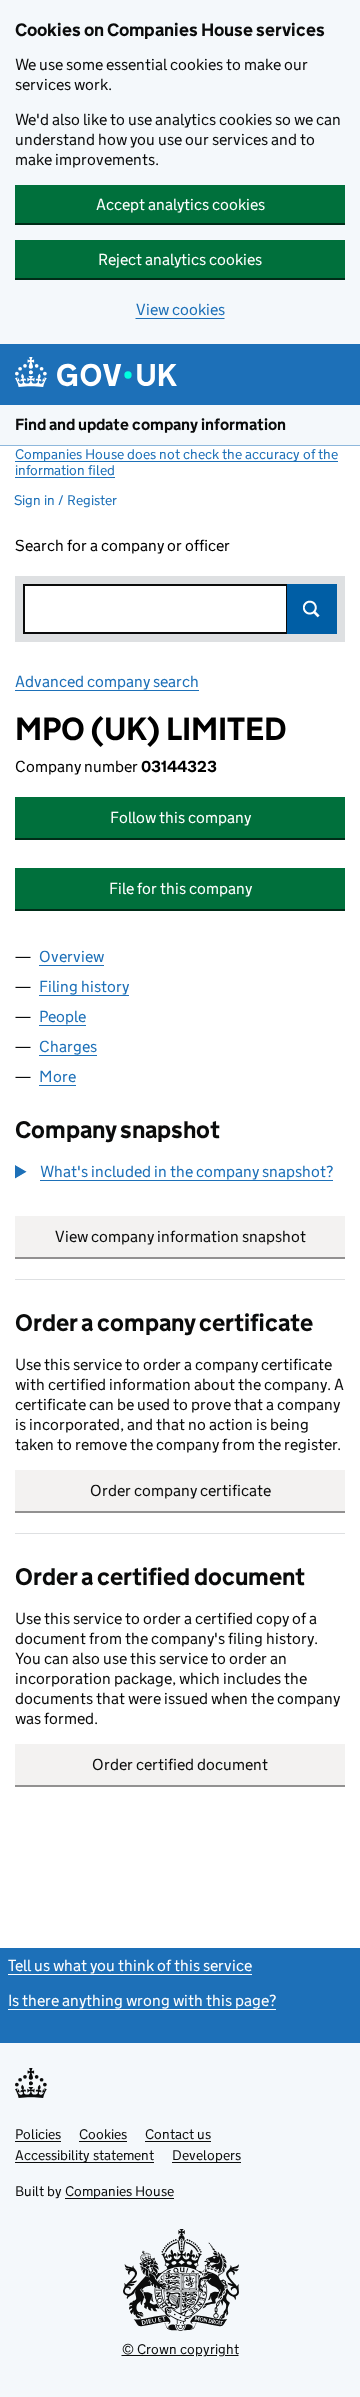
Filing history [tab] (84, 986)
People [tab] (62, 1016)
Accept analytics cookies (180, 204)
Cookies (103, 2134)
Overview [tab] (71, 956)
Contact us (178, 2134)
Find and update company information (150, 424)
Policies (38, 2134)
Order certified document (180, 1764)
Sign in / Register (65, 500)
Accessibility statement (84, 2155)
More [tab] (57, 1076)
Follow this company (180, 817)
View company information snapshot (200, 1236)
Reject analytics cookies (180, 259)
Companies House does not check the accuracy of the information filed (176, 462)
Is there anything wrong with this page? (142, 2000)
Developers (206, 2155)
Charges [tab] (68, 1046)
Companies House (119, 2191)
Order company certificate (180, 1490)
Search (312, 609)
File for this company (180, 888)
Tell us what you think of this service (130, 1965)
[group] (180, 1174)
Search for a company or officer (122, 545)
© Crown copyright (180, 2349)
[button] (174, 1172)
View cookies (180, 309)
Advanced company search (107, 681)
